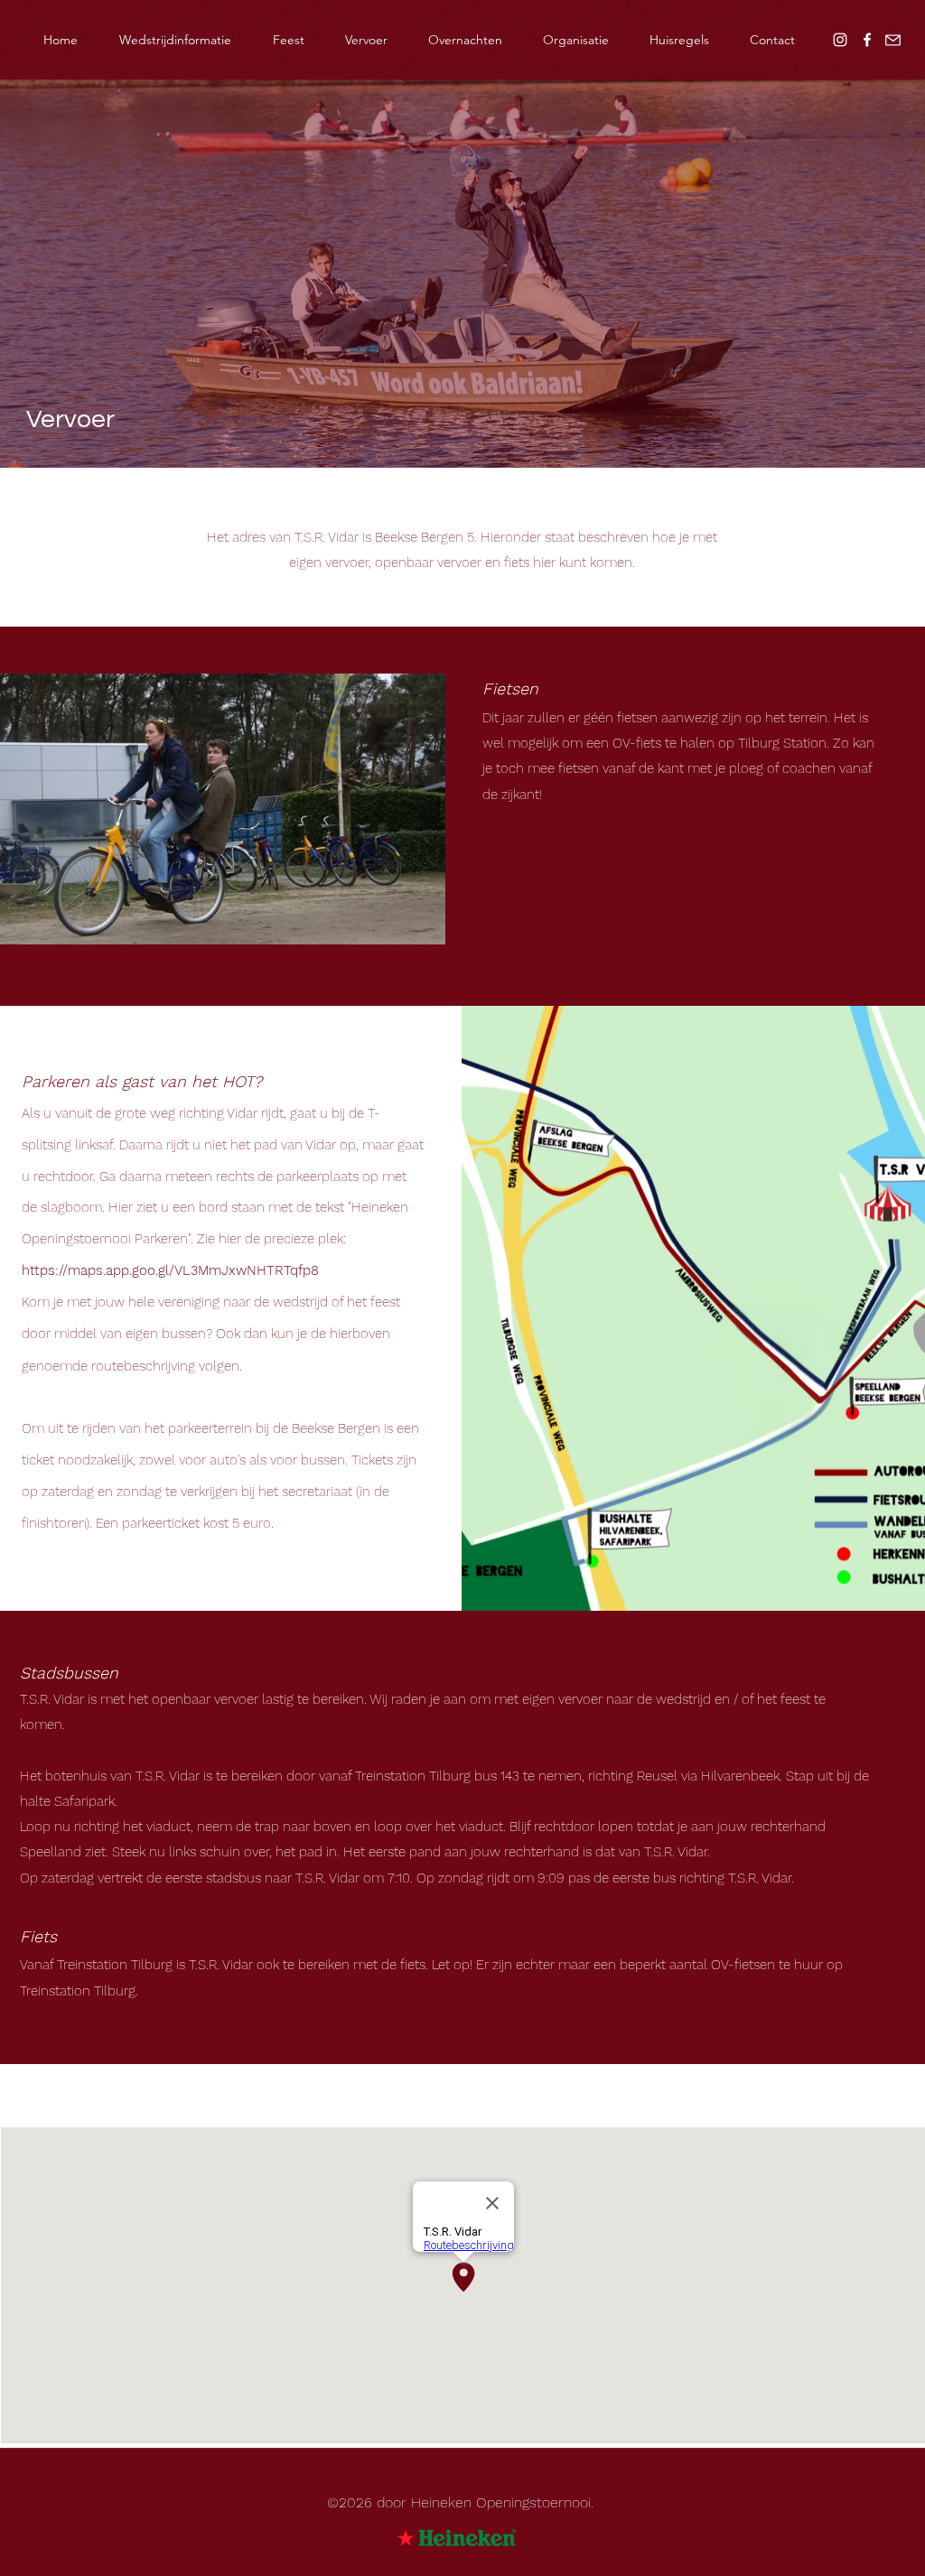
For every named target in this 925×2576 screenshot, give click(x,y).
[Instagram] (840, 40)
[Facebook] (867, 40)
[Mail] (893, 40)
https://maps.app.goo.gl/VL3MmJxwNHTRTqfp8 (170, 1270)
